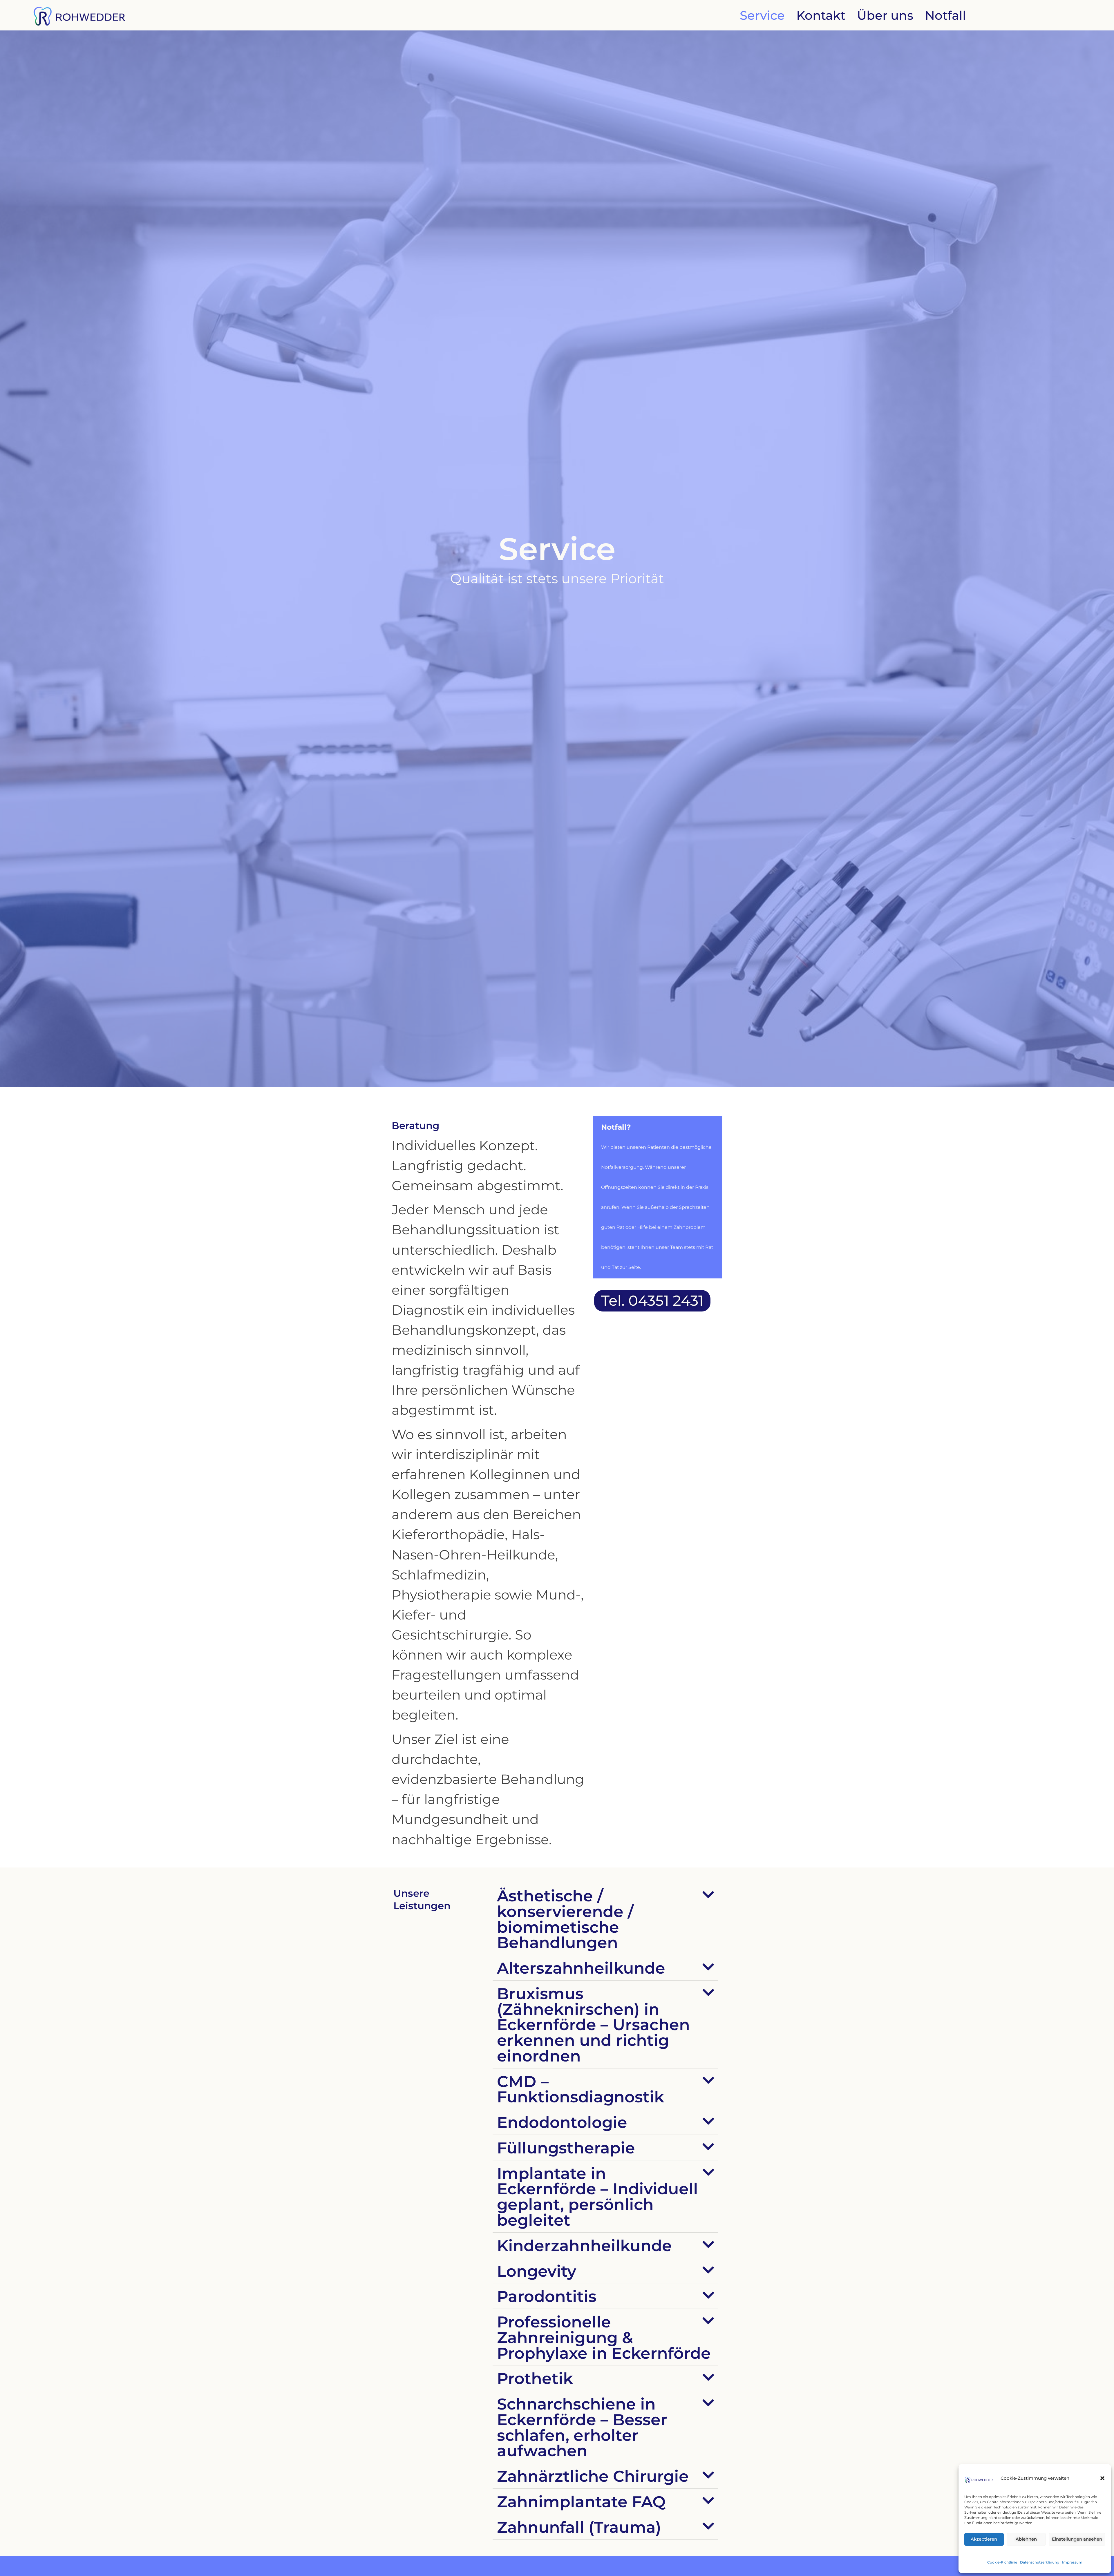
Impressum (1072, 2562)
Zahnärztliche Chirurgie (593, 2476)
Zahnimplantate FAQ (581, 2502)
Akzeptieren (984, 2539)
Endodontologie (562, 2122)
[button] (1102, 2478)
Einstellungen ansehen (1077, 2539)
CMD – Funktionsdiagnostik (580, 2089)
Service (762, 15)
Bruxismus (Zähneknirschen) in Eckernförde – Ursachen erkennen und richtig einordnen (593, 2025)
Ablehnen (1026, 2539)
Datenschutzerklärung (1040, 2562)
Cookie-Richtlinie (1002, 2562)
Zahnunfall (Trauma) (579, 2527)
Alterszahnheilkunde (581, 1968)
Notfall (945, 15)
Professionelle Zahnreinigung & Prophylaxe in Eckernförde (604, 2337)
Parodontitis (547, 2296)
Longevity (537, 2271)
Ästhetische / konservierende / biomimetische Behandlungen (565, 1919)
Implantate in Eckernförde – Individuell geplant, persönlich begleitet (597, 2197)
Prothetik (535, 2378)
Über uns (885, 15)
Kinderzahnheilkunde (584, 2246)
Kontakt (821, 15)
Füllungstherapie (566, 2148)
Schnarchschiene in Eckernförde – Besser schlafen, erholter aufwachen (582, 2427)
